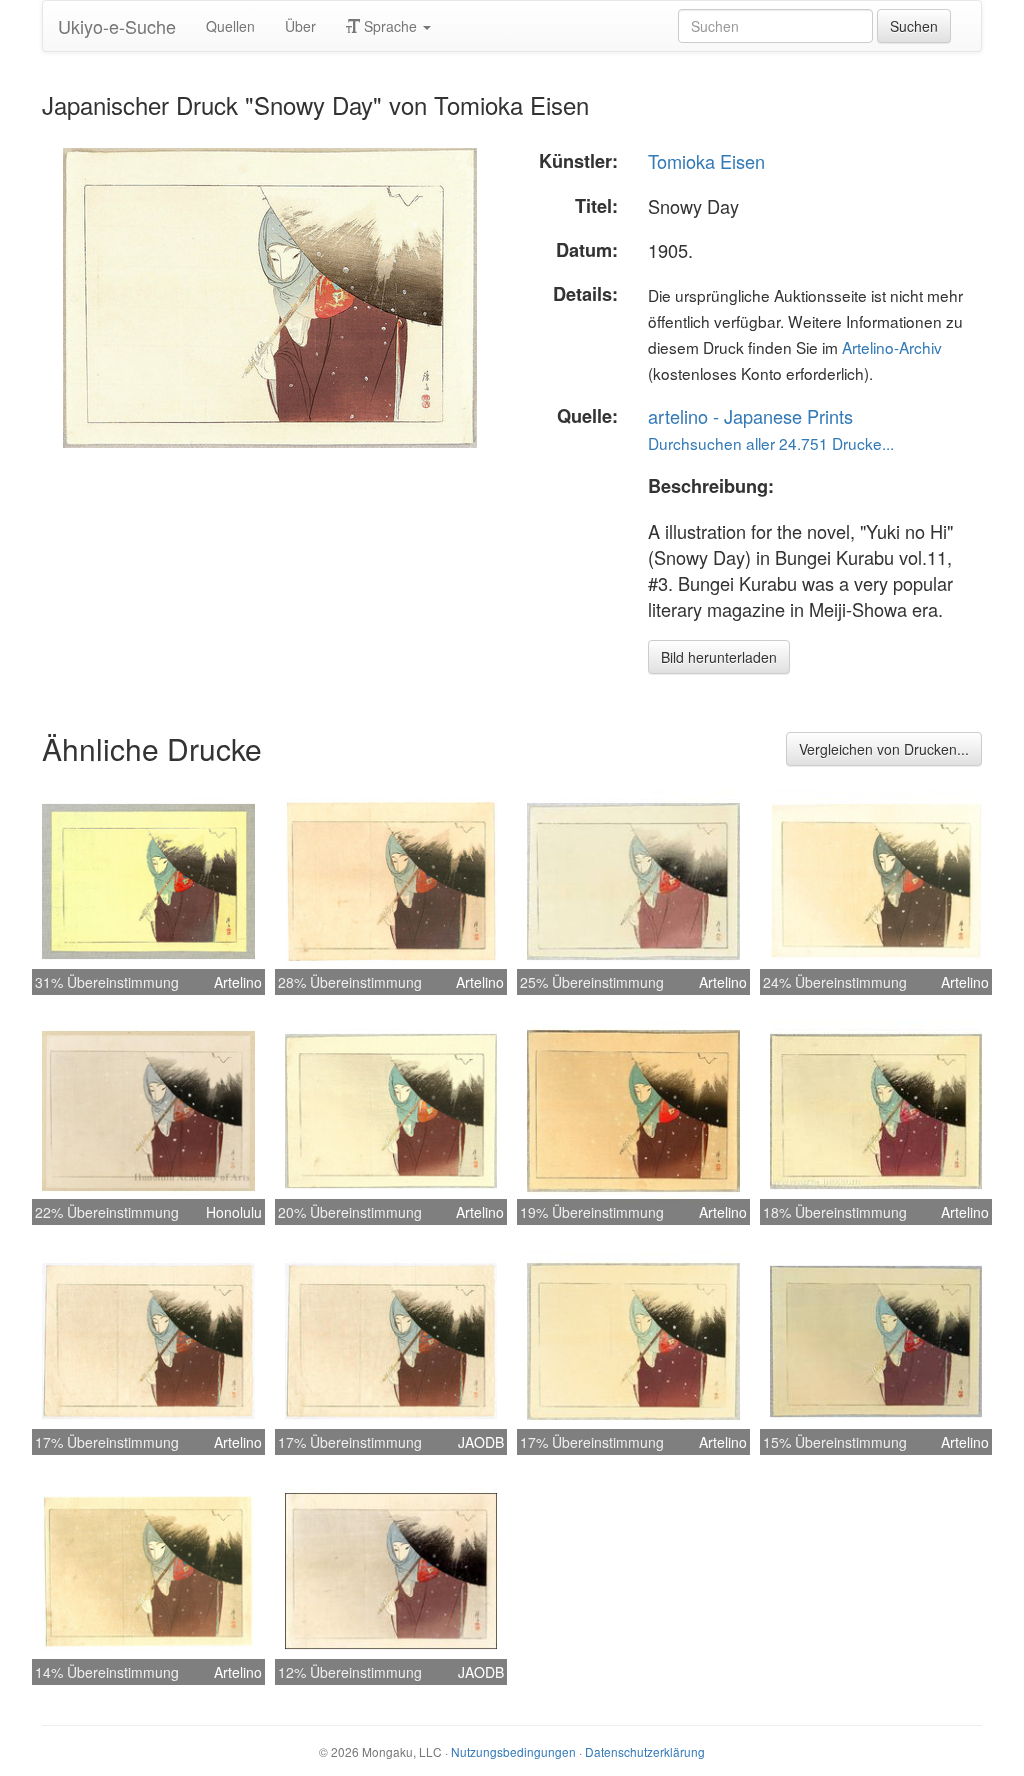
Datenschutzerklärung (645, 1751)
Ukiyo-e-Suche (117, 26)
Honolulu (234, 1212)
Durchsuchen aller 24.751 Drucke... (771, 443)
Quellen (230, 26)
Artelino (238, 982)
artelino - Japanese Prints (750, 416)
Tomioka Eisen (706, 161)
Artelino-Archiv (892, 347)
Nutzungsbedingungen (513, 1751)
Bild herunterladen (719, 657)
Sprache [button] (390, 26)
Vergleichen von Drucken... (884, 749)
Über (300, 26)
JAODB (481, 1442)
